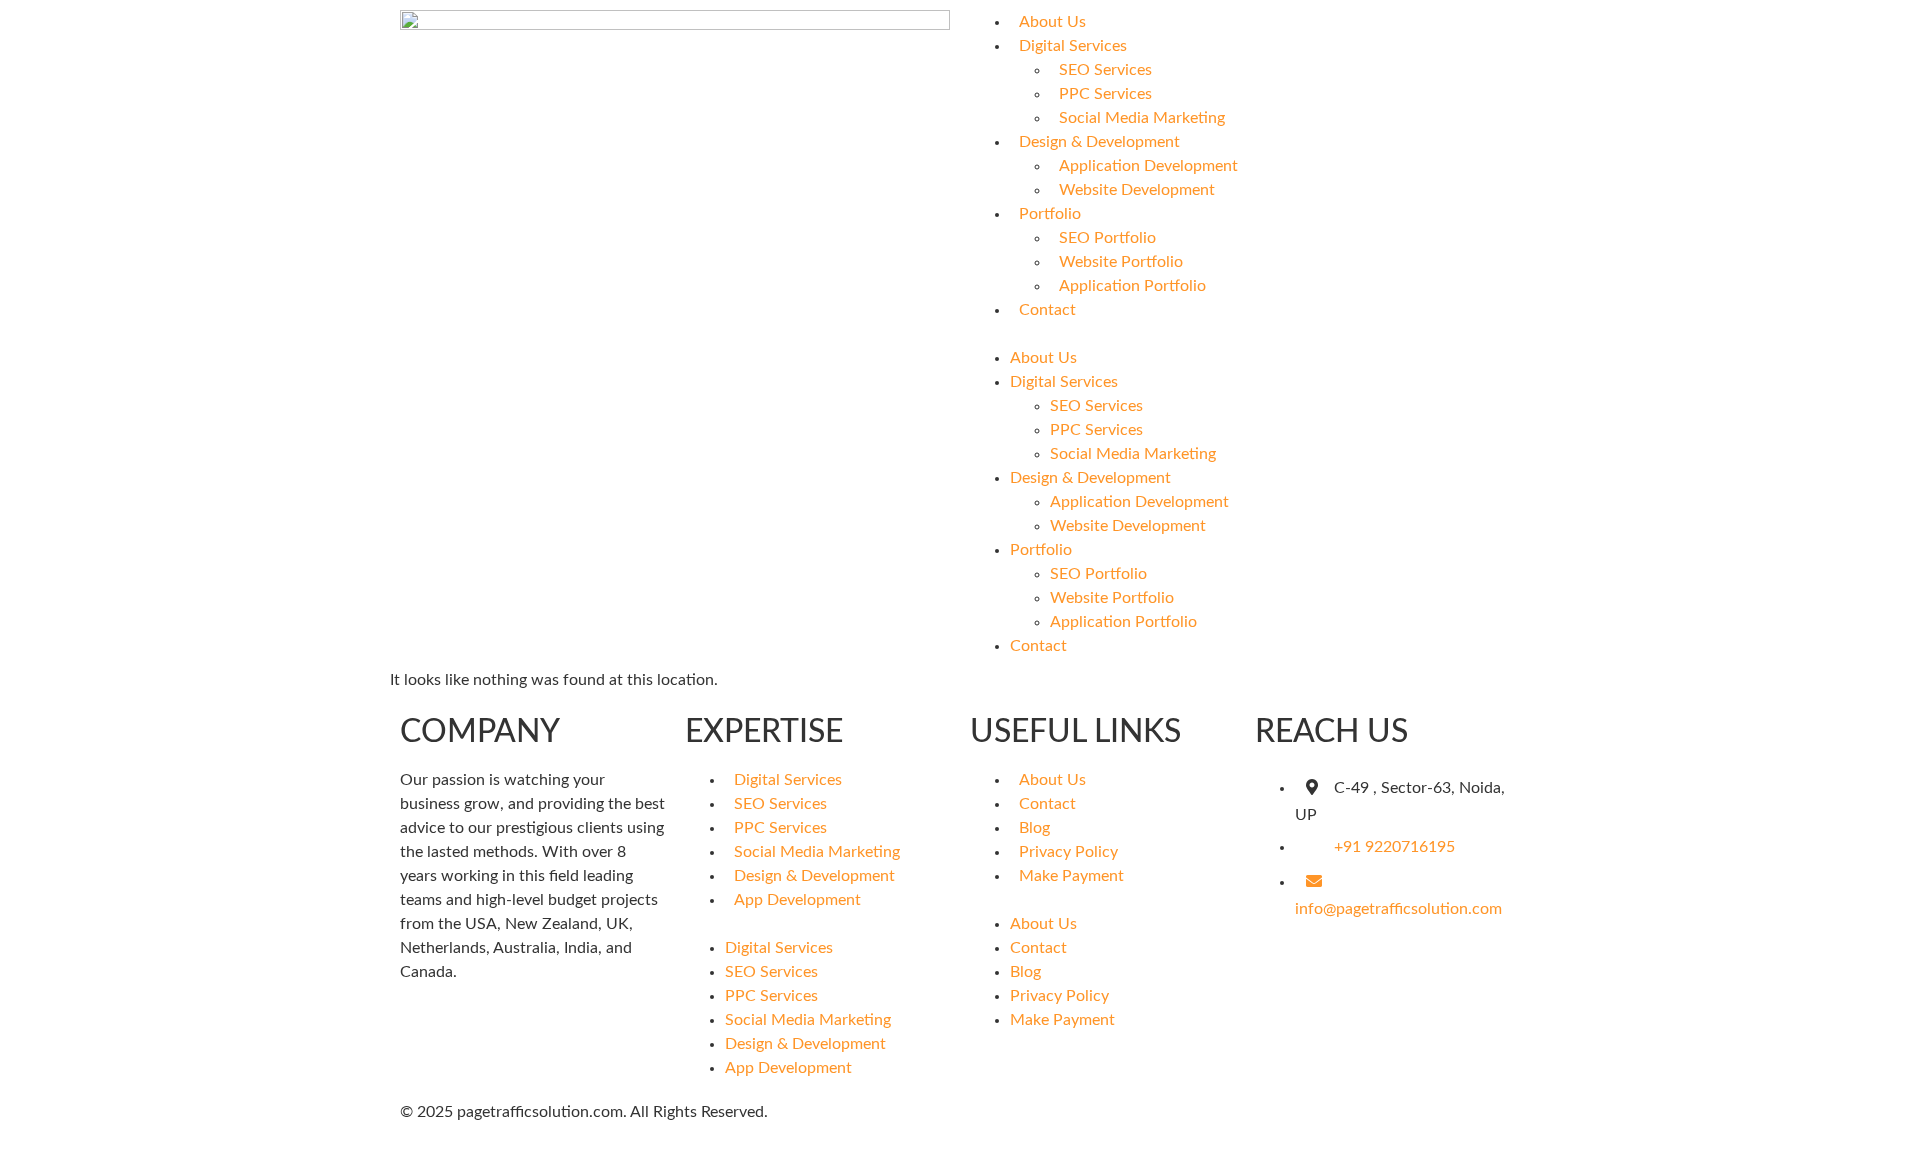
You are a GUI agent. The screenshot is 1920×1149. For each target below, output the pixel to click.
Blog (1034, 828)
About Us (1052, 22)
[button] (1245, 334)
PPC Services (1105, 94)
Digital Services (1073, 46)
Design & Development (1099, 142)
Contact (1047, 310)
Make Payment (1071, 876)
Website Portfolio (1121, 262)
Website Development (1137, 190)
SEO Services (1105, 70)
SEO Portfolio (1107, 238)
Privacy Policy (1068, 852)
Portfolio (1050, 214)
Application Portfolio (1132, 286)
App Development (797, 900)
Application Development (1148, 166)
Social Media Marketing (1142, 118)
